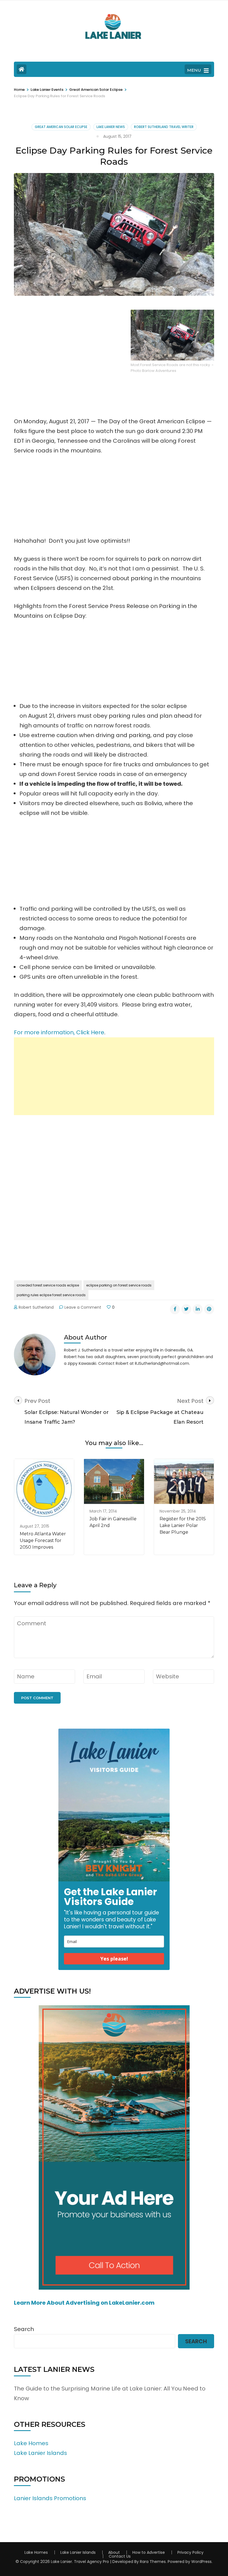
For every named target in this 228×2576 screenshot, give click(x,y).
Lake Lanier (61, 2562)
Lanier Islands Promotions (50, 2498)
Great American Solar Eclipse (61, 127)
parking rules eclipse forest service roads (51, 1295)
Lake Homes (31, 2443)
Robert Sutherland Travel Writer (164, 127)
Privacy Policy (190, 2552)
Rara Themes (153, 2562)
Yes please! (114, 1959)
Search (24, 2329)
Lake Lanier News (111, 127)
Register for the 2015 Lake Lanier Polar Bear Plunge (183, 1525)
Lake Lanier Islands (40, 2453)
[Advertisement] (114, 1076)
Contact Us (120, 2556)
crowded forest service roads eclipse (48, 1285)
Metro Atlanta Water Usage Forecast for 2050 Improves (43, 1540)
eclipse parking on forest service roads (119, 1285)
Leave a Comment (83, 1307)
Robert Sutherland (36, 1307)
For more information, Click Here (59, 1032)
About (114, 2552)
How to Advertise (149, 2552)
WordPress (201, 2562)
